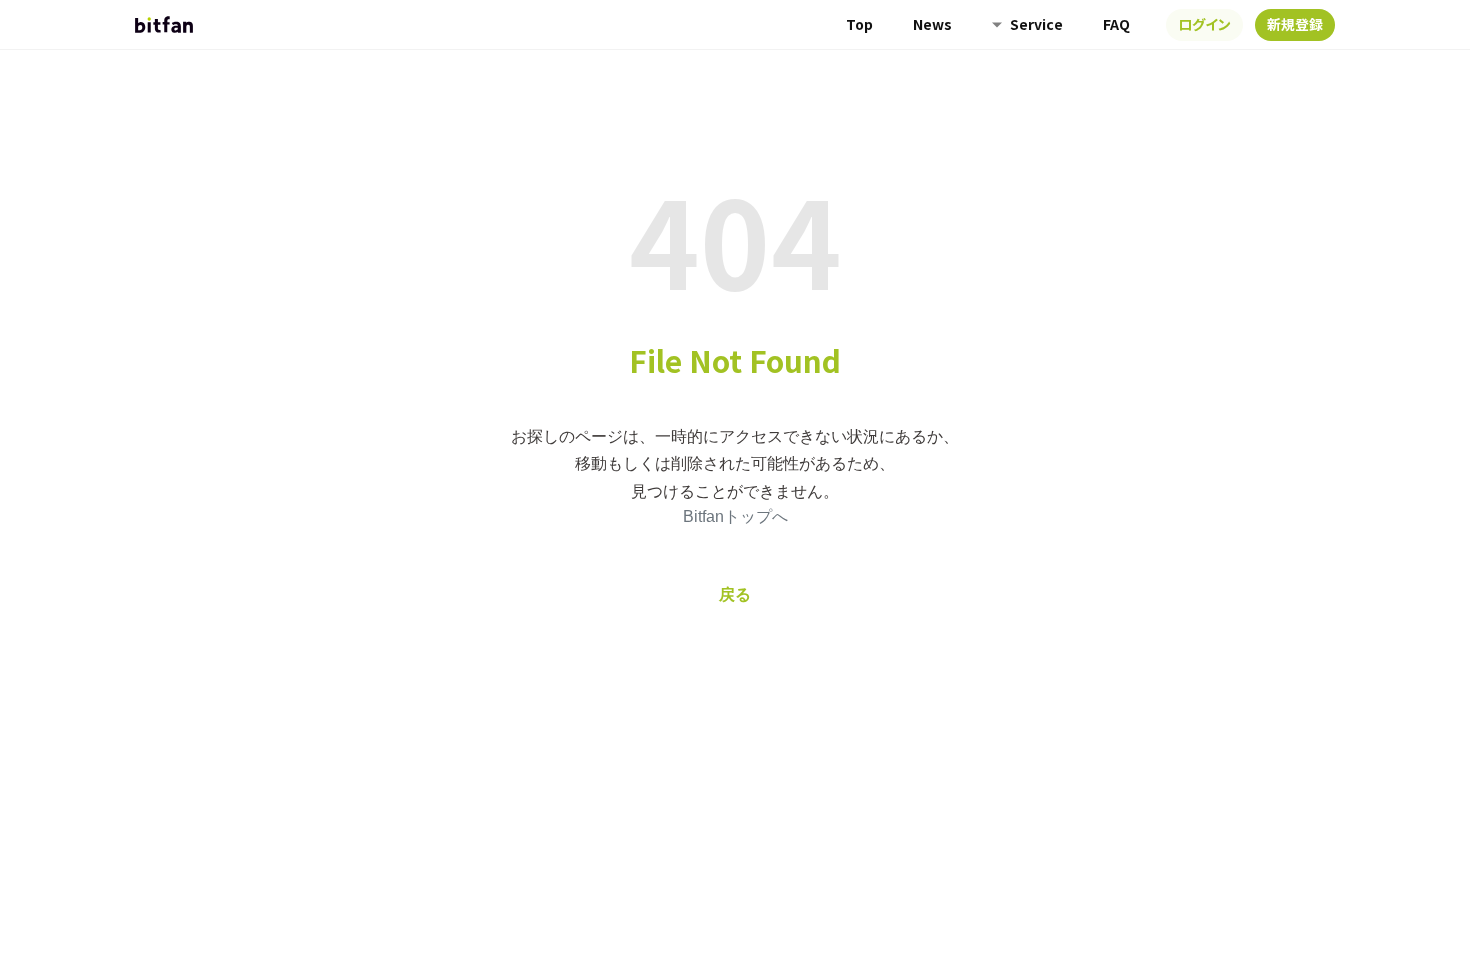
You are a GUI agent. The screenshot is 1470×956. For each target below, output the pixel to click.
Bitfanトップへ (735, 516)
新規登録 (1295, 24)
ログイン (1204, 24)
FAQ (1116, 24)
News (932, 24)
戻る (735, 594)
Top (859, 24)
